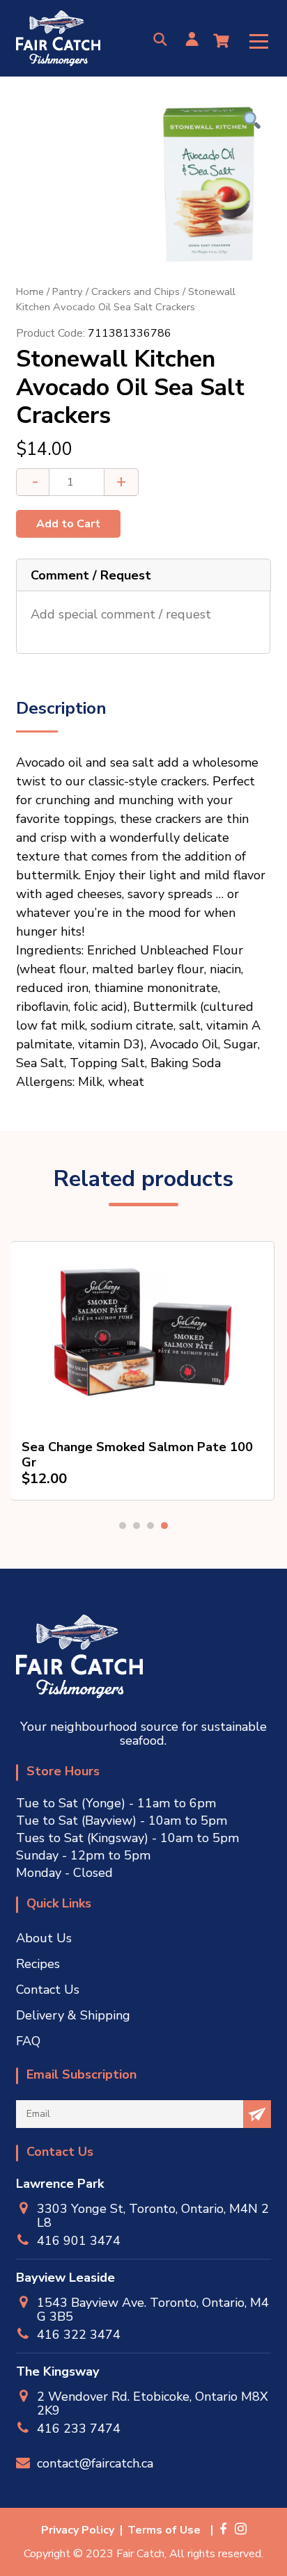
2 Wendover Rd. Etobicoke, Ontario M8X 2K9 (153, 2403)
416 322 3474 (79, 2334)
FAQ (28, 2041)
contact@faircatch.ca (95, 2463)
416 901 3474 (79, 2240)
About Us (44, 1938)
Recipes (38, 1964)
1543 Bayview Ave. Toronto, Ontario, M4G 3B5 (153, 2310)
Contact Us (48, 1990)
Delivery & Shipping (73, 2015)
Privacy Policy (78, 2530)
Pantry (68, 291)
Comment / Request (91, 575)
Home (30, 291)
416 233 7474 (79, 2428)
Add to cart (68, 524)
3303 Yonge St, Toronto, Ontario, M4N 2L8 (153, 2216)
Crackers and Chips (135, 291)
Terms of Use (164, 2530)
